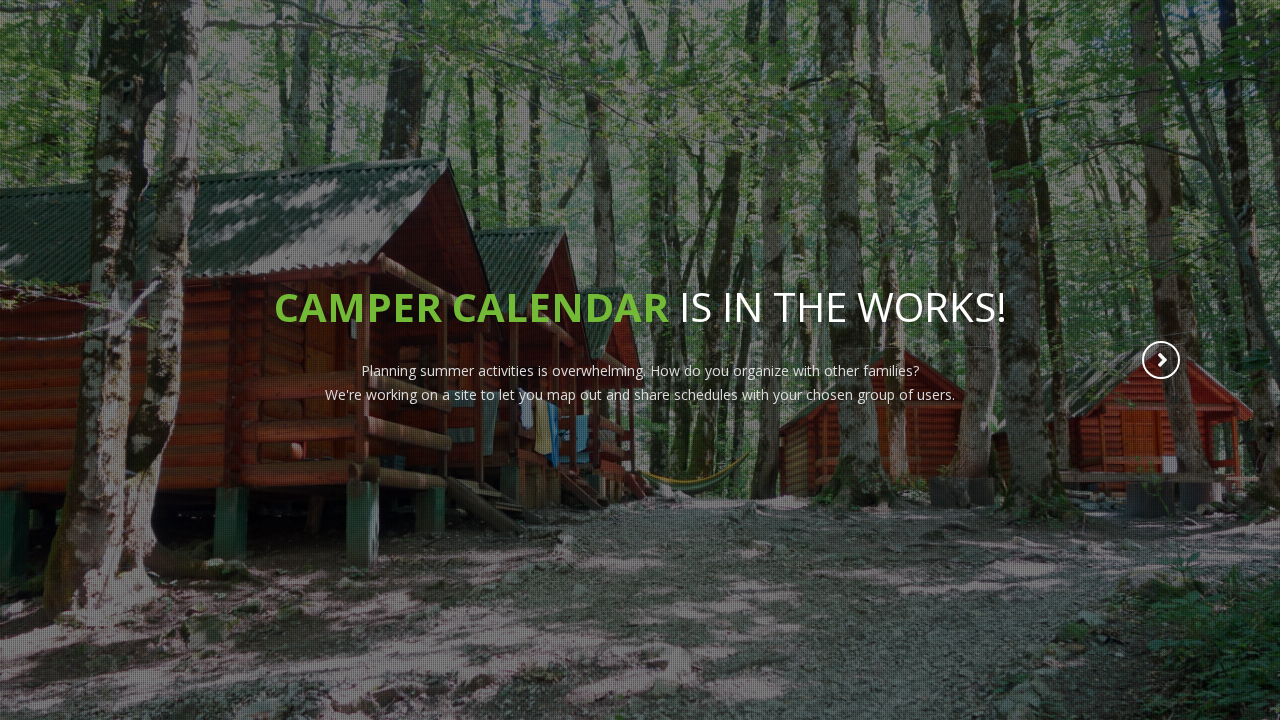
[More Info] (1162, 362)
